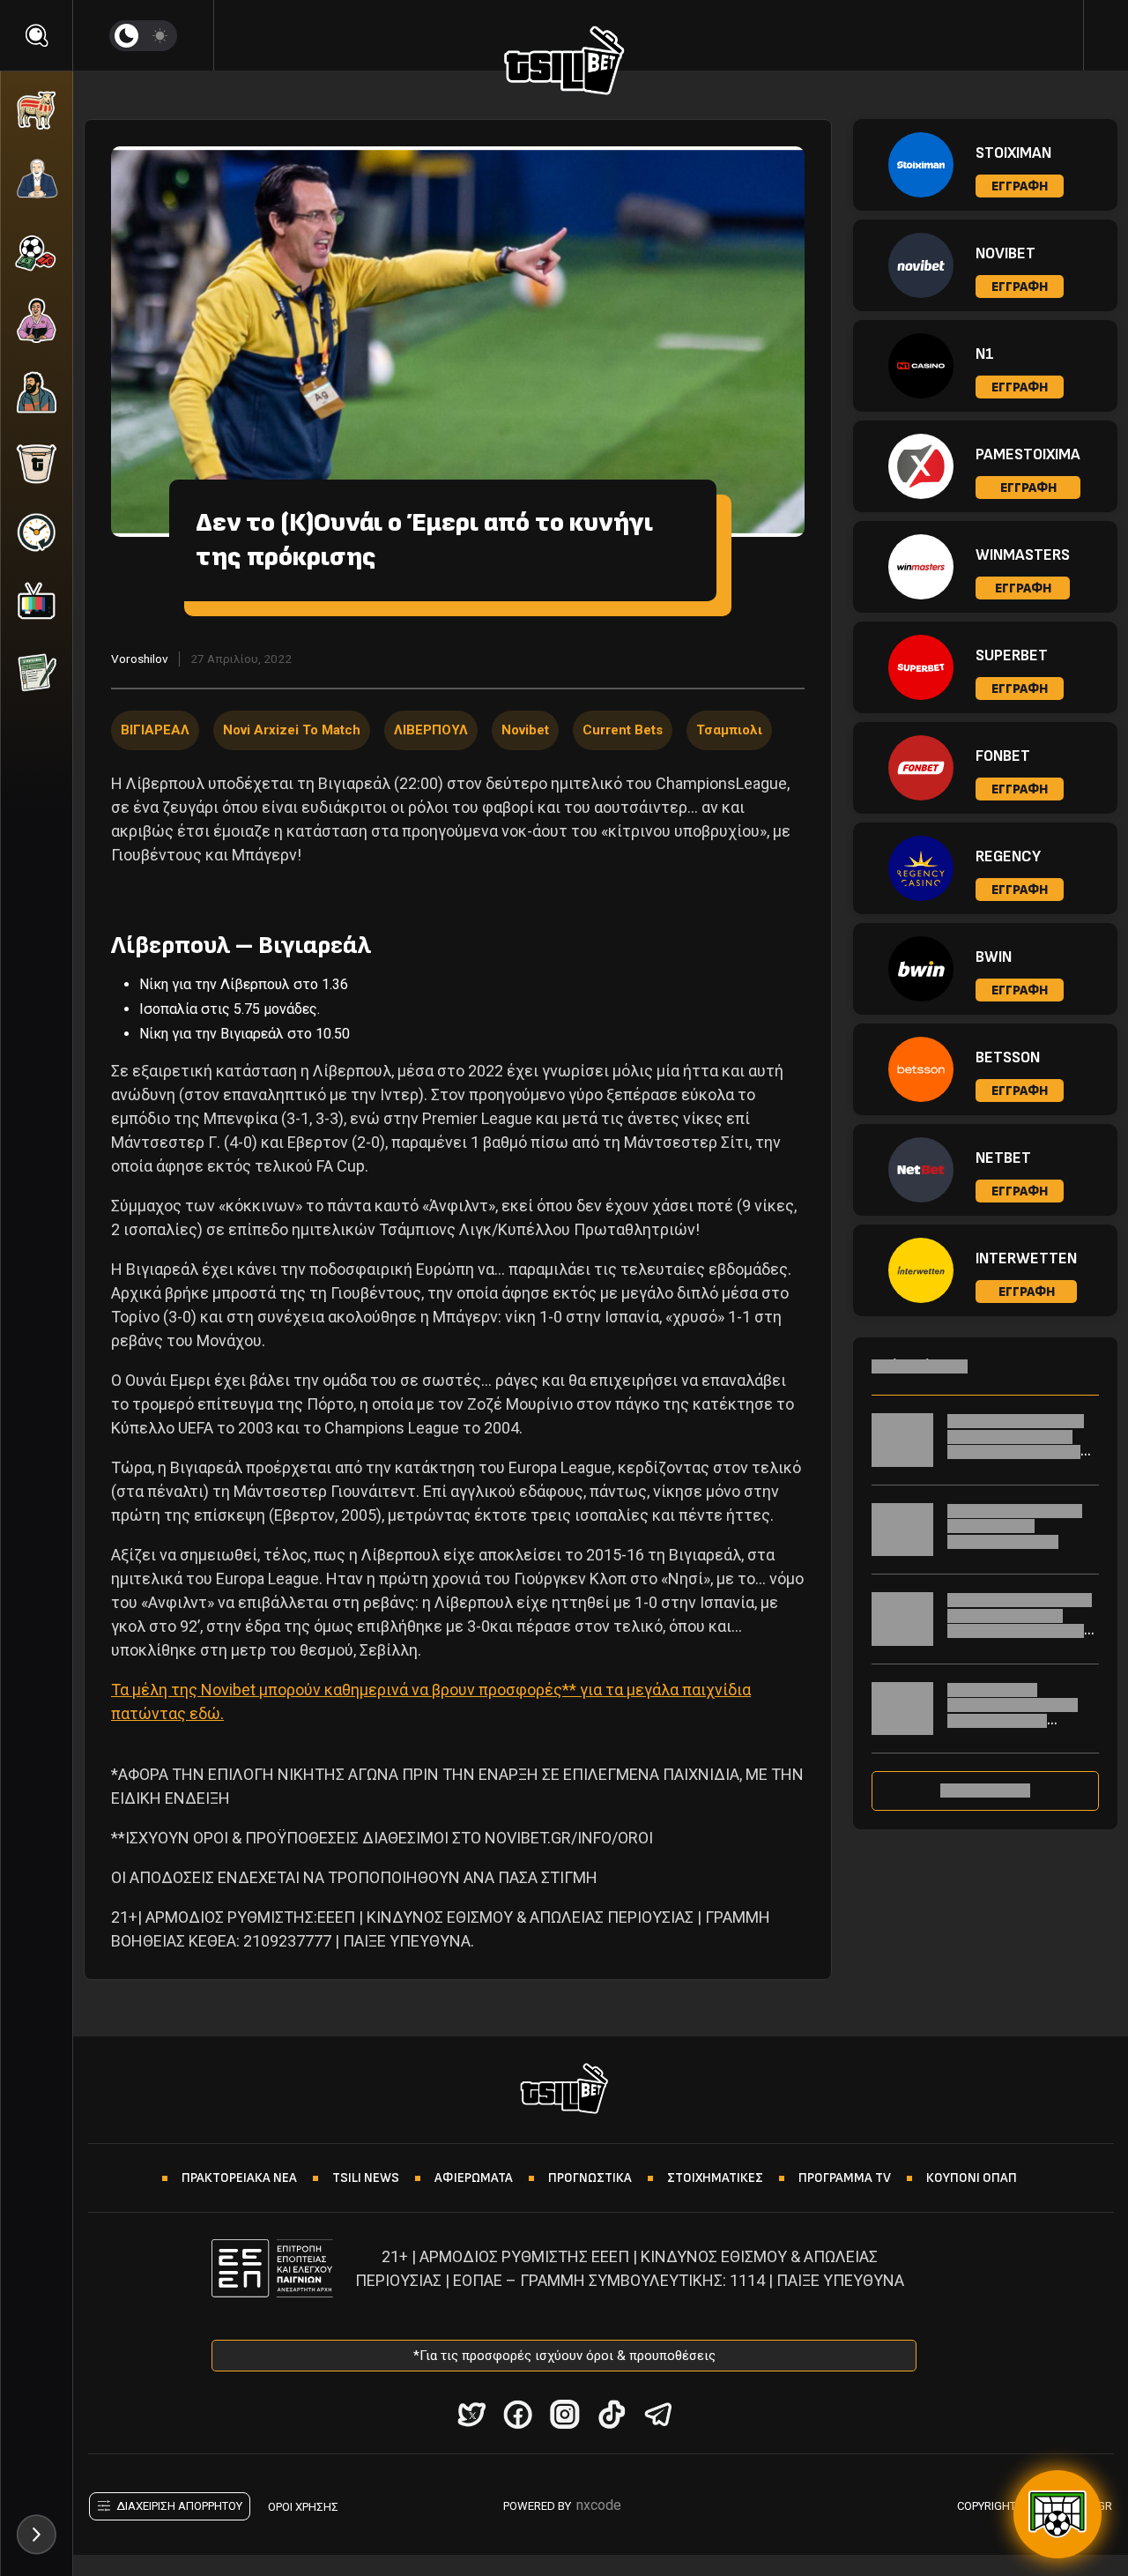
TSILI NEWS (366, 2178)
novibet (525, 730)
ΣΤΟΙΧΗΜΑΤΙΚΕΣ (715, 2178)
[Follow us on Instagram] (564, 2414)
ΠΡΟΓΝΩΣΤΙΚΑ (590, 2178)
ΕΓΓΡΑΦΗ (1020, 186)
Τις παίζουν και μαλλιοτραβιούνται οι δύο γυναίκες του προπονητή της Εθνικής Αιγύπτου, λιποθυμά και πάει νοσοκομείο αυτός (1019, 1728)
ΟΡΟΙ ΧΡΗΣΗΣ (303, 2507)
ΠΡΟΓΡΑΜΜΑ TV (845, 2178)
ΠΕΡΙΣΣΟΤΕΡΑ (985, 1791)
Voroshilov (140, 659)
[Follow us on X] (471, 2414)
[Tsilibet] (564, 63)
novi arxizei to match (292, 730)
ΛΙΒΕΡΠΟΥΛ (431, 730)
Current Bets (623, 730)
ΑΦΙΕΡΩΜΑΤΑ (474, 2178)
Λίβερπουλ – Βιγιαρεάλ (241, 946)
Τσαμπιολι (729, 730)
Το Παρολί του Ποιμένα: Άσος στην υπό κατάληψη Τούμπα (1015, 1526)
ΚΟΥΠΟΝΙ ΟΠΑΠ (972, 2178)
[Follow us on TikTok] (611, 2414)
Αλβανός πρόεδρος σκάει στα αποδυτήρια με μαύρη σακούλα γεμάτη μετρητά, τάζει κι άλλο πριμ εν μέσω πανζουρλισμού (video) (1020, 1638)
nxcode (599, 2505)
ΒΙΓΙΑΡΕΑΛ (155, 730)
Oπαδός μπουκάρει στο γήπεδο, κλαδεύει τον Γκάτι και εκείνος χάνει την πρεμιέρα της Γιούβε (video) (1020, 1452)
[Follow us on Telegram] (658, 2414)
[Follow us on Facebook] (518, 2414)
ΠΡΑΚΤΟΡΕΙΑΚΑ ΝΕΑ (239, 2178)
